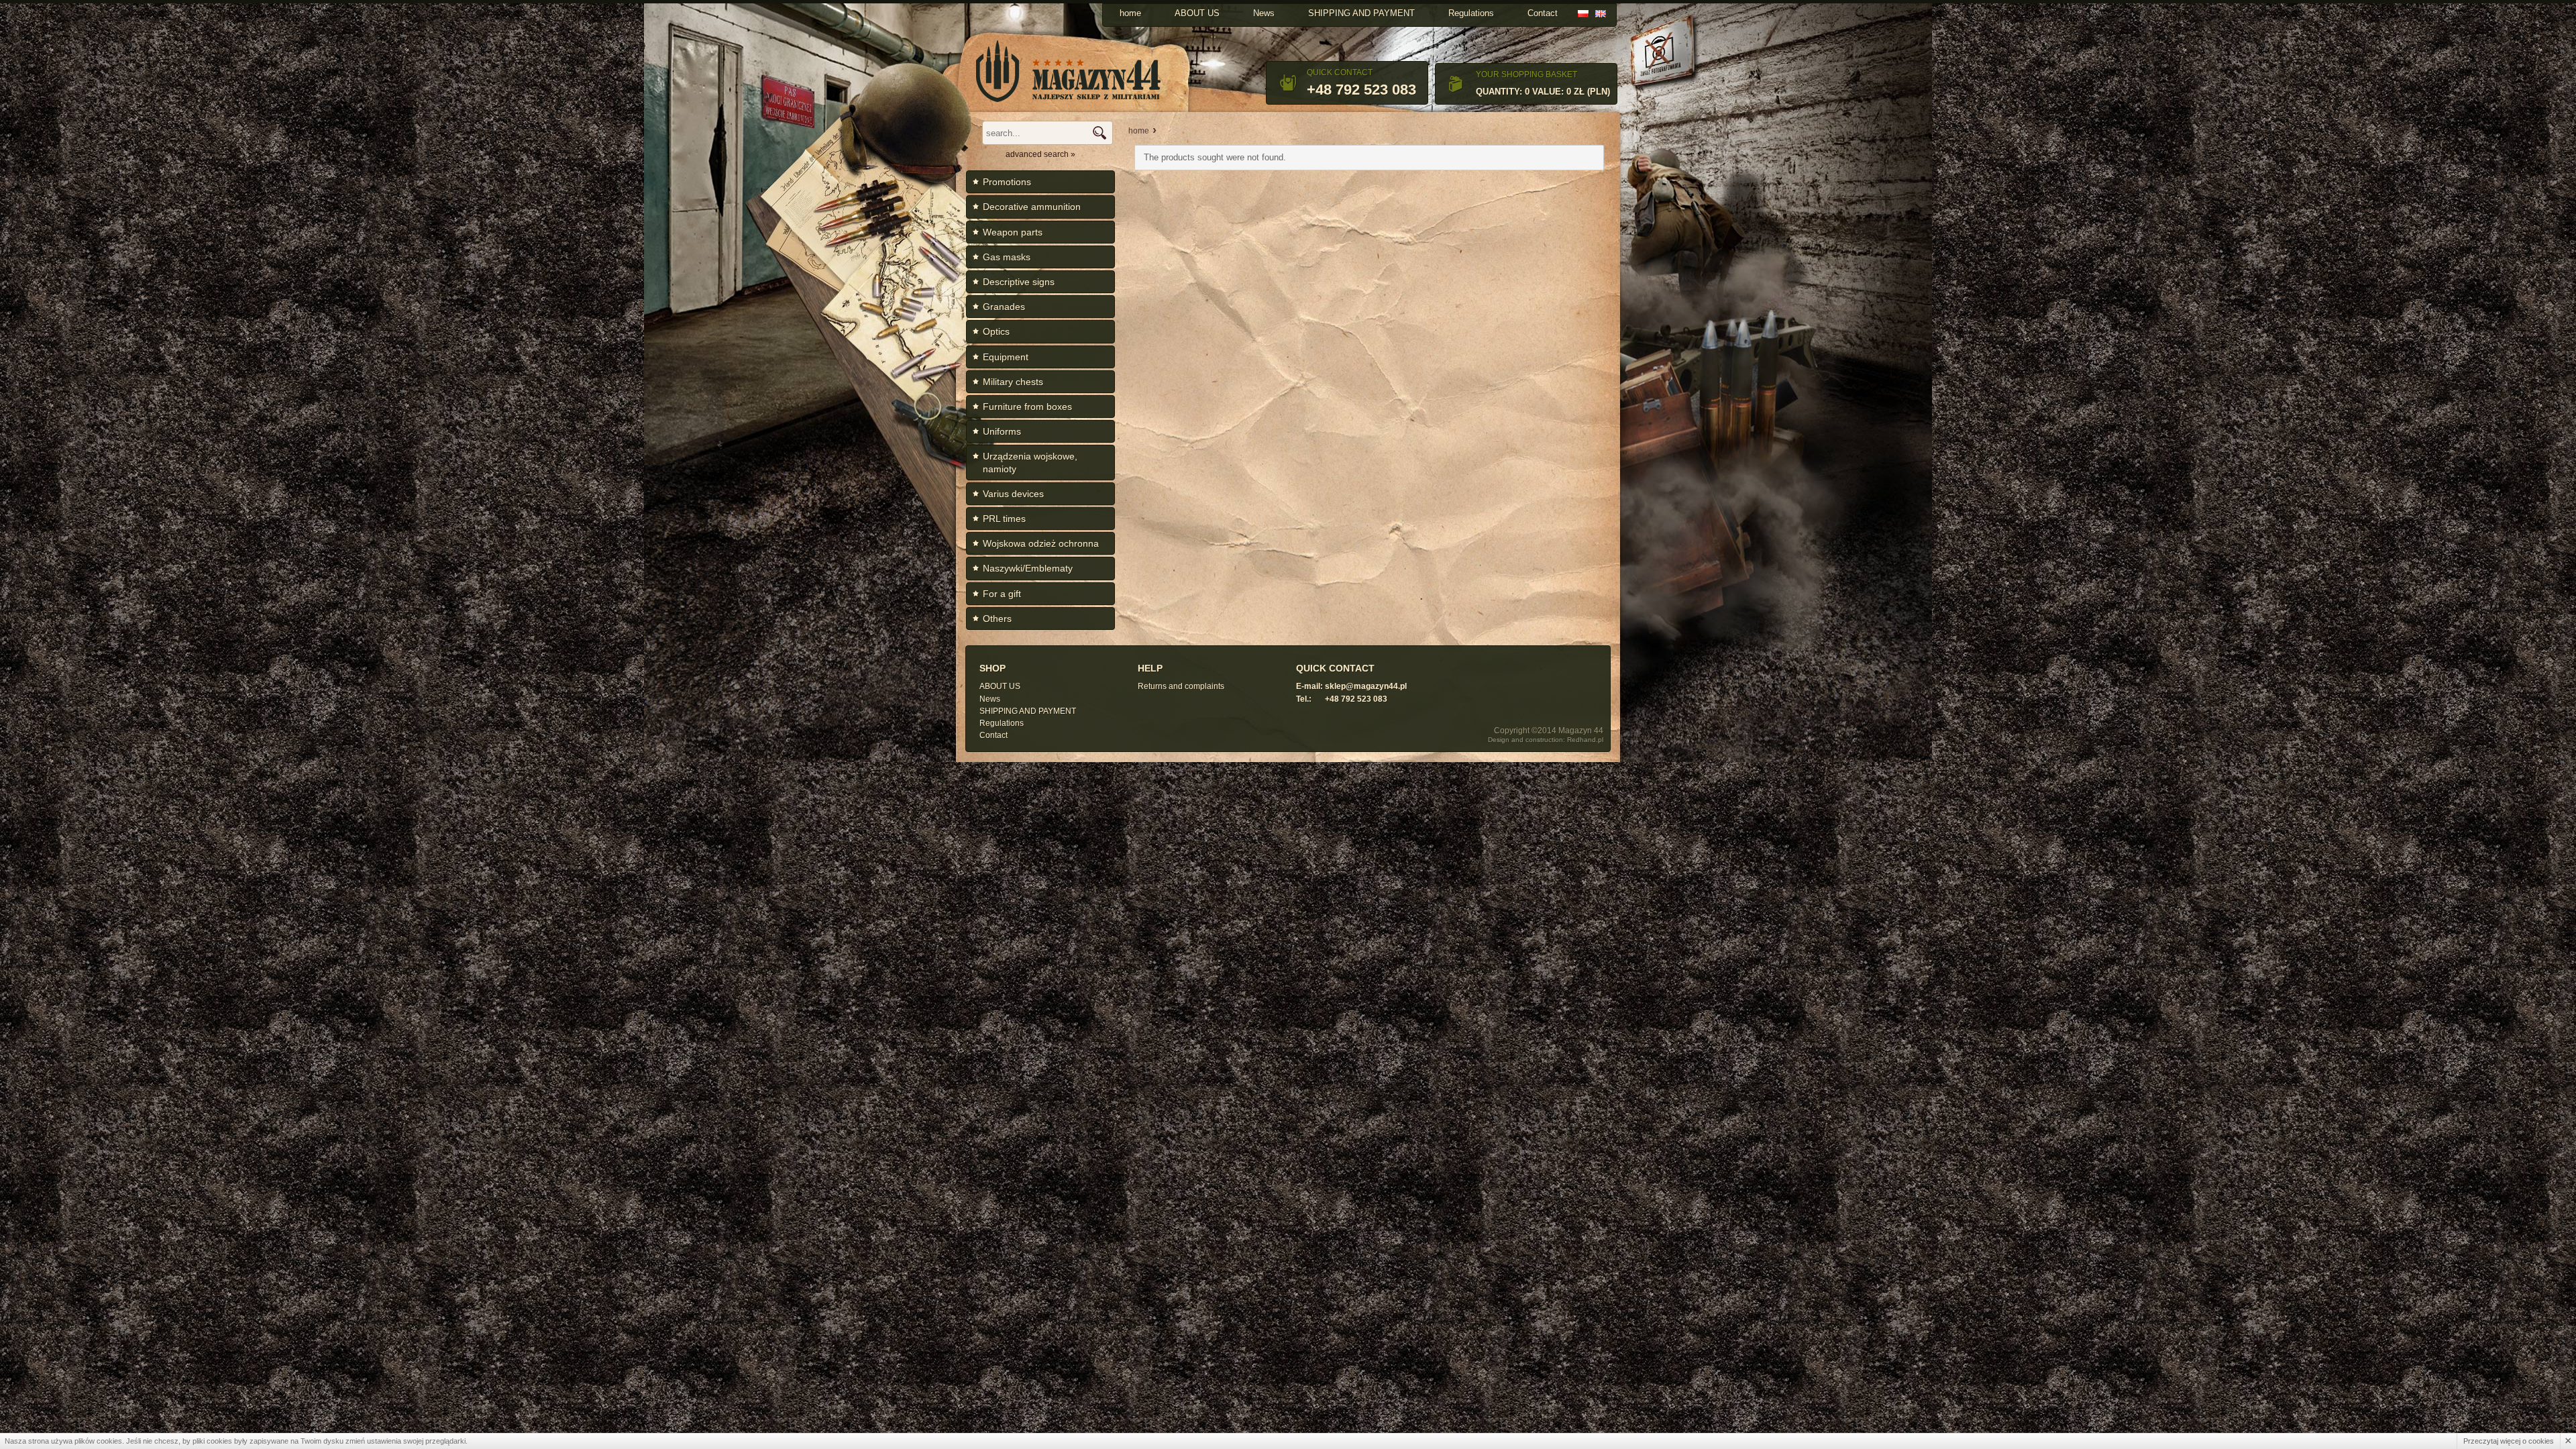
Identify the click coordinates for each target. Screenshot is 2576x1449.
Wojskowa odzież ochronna (1041, 543)
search (1099, 133)
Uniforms (1002, 431)
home (1130, 13)
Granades (1004, 307)
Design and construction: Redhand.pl (1546, 740)
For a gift (1002, 594)
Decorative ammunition (1032, 207)
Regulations (1471, 13)
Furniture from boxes (1027, 407)
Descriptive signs (1019, 282)
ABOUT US (1197, 13)
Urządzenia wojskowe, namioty (1030, 462)
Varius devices (1013, 494)
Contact (1543, 13)
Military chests (1013, 382)
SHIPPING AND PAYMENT (1361, 13)
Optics (996, 331)
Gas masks (1007, 257)
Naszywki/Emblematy (1028, 568)
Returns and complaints (1181, 686)
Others (997, 619)
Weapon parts (1013, 232)
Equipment (1006, 357)
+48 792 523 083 (1361, 90)
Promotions (1007, 182)
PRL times (1004, 519)
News (1264, 13)
